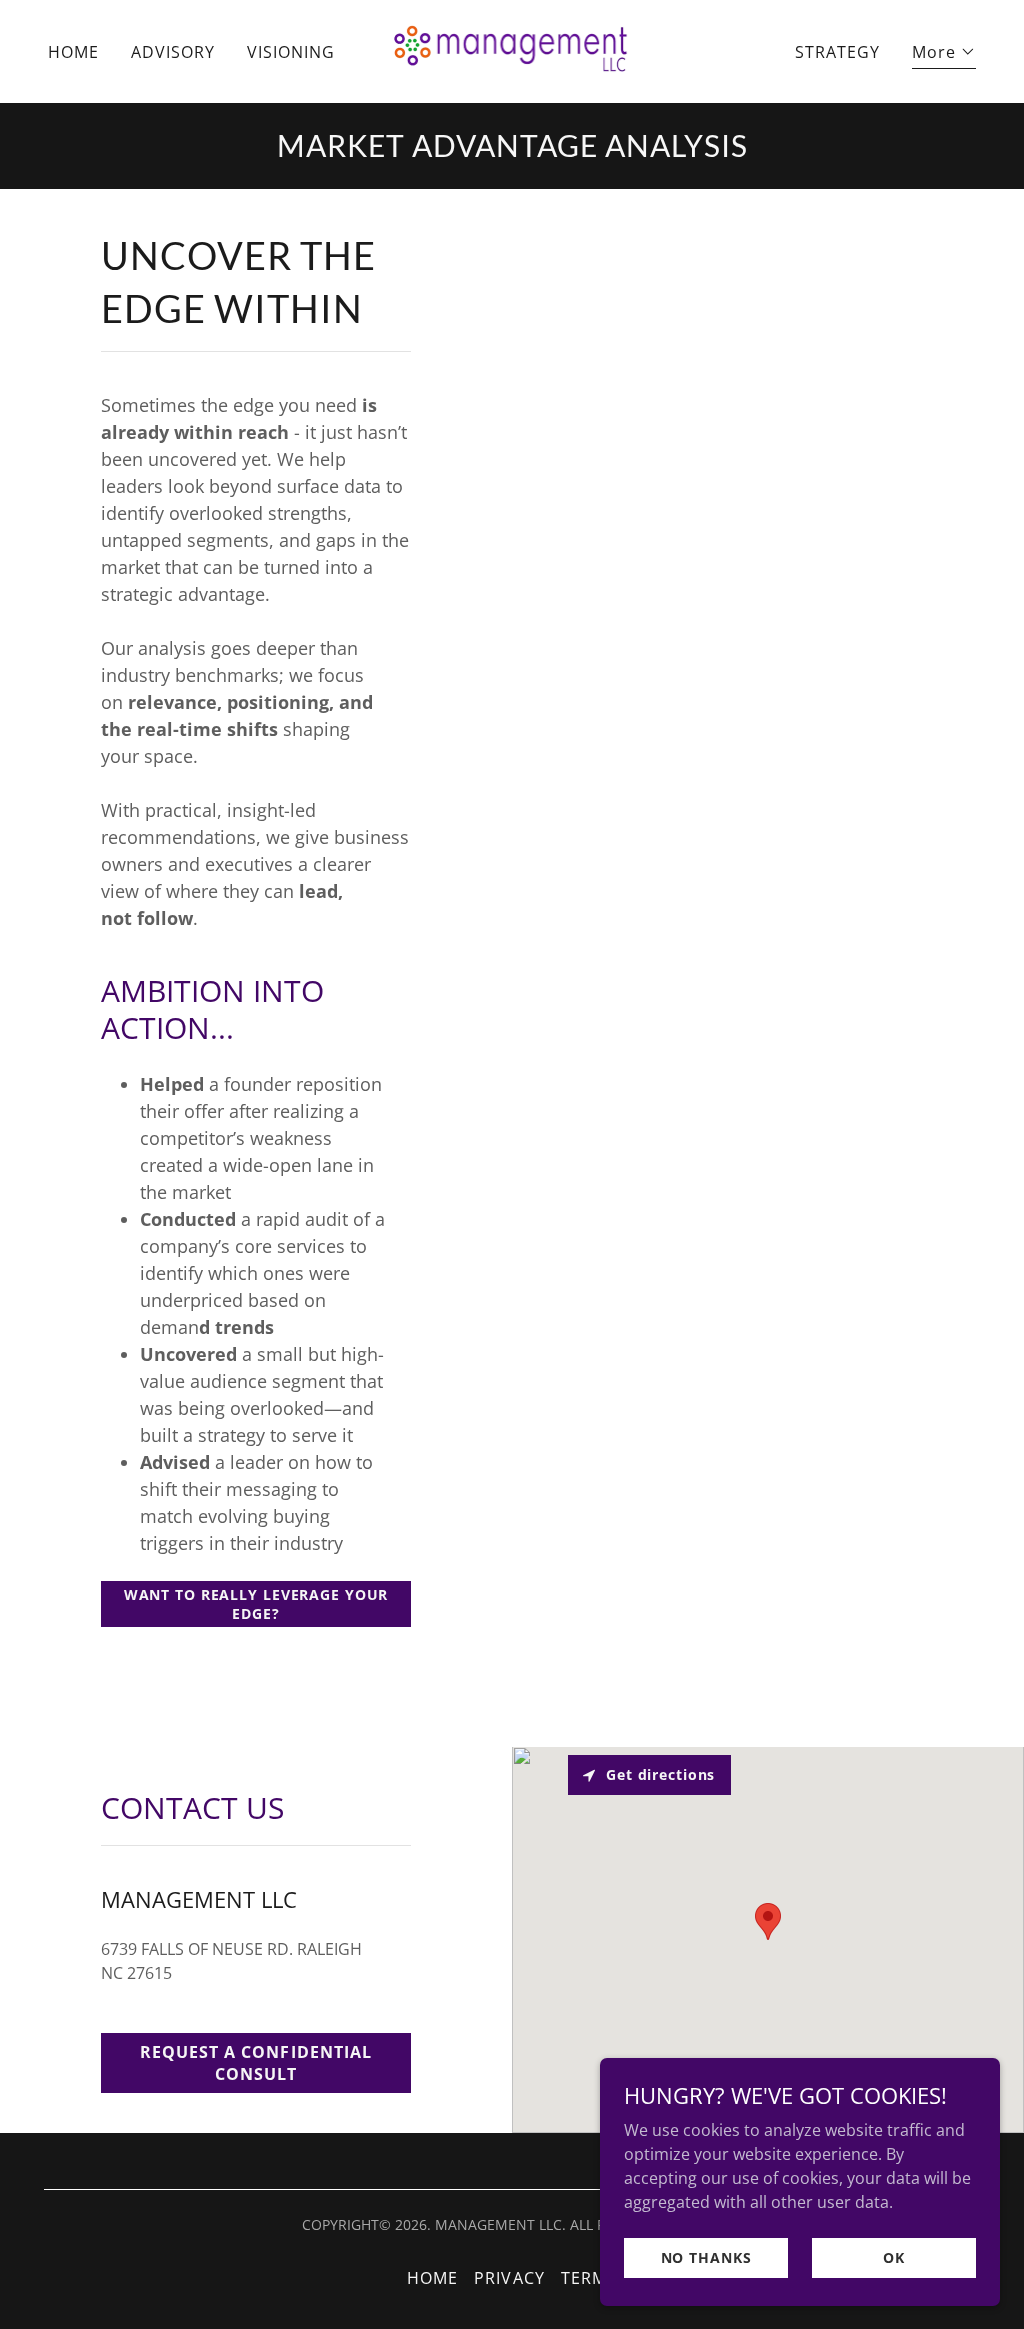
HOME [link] (73, 52)
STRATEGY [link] (837, 52)
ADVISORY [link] (173, 52)
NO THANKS (706, 2257)
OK (894, 2257)
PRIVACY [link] (509, 2278)
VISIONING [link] (291, 52)
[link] (512, 50)
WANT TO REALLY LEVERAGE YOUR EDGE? (256, 1604)
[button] (944, 54)
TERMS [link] (589, 2278)
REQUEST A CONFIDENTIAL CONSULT (255, 2063)
